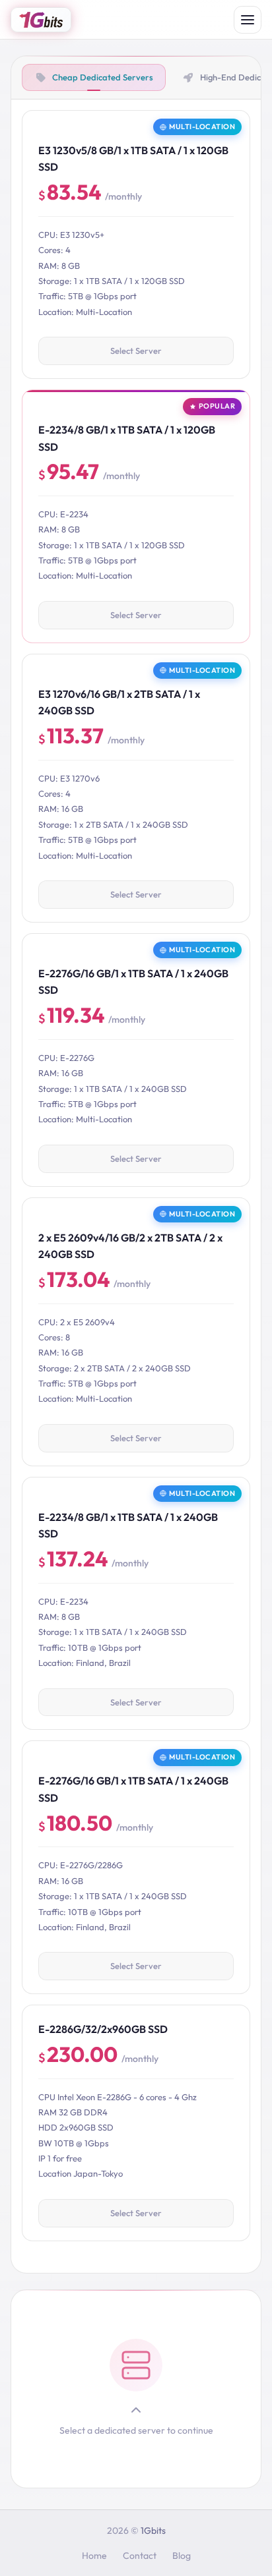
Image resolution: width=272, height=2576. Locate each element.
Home (94, 2556)
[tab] (94, 77)
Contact (140, 2556)
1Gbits (153, 2531)
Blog (182, 2556)
